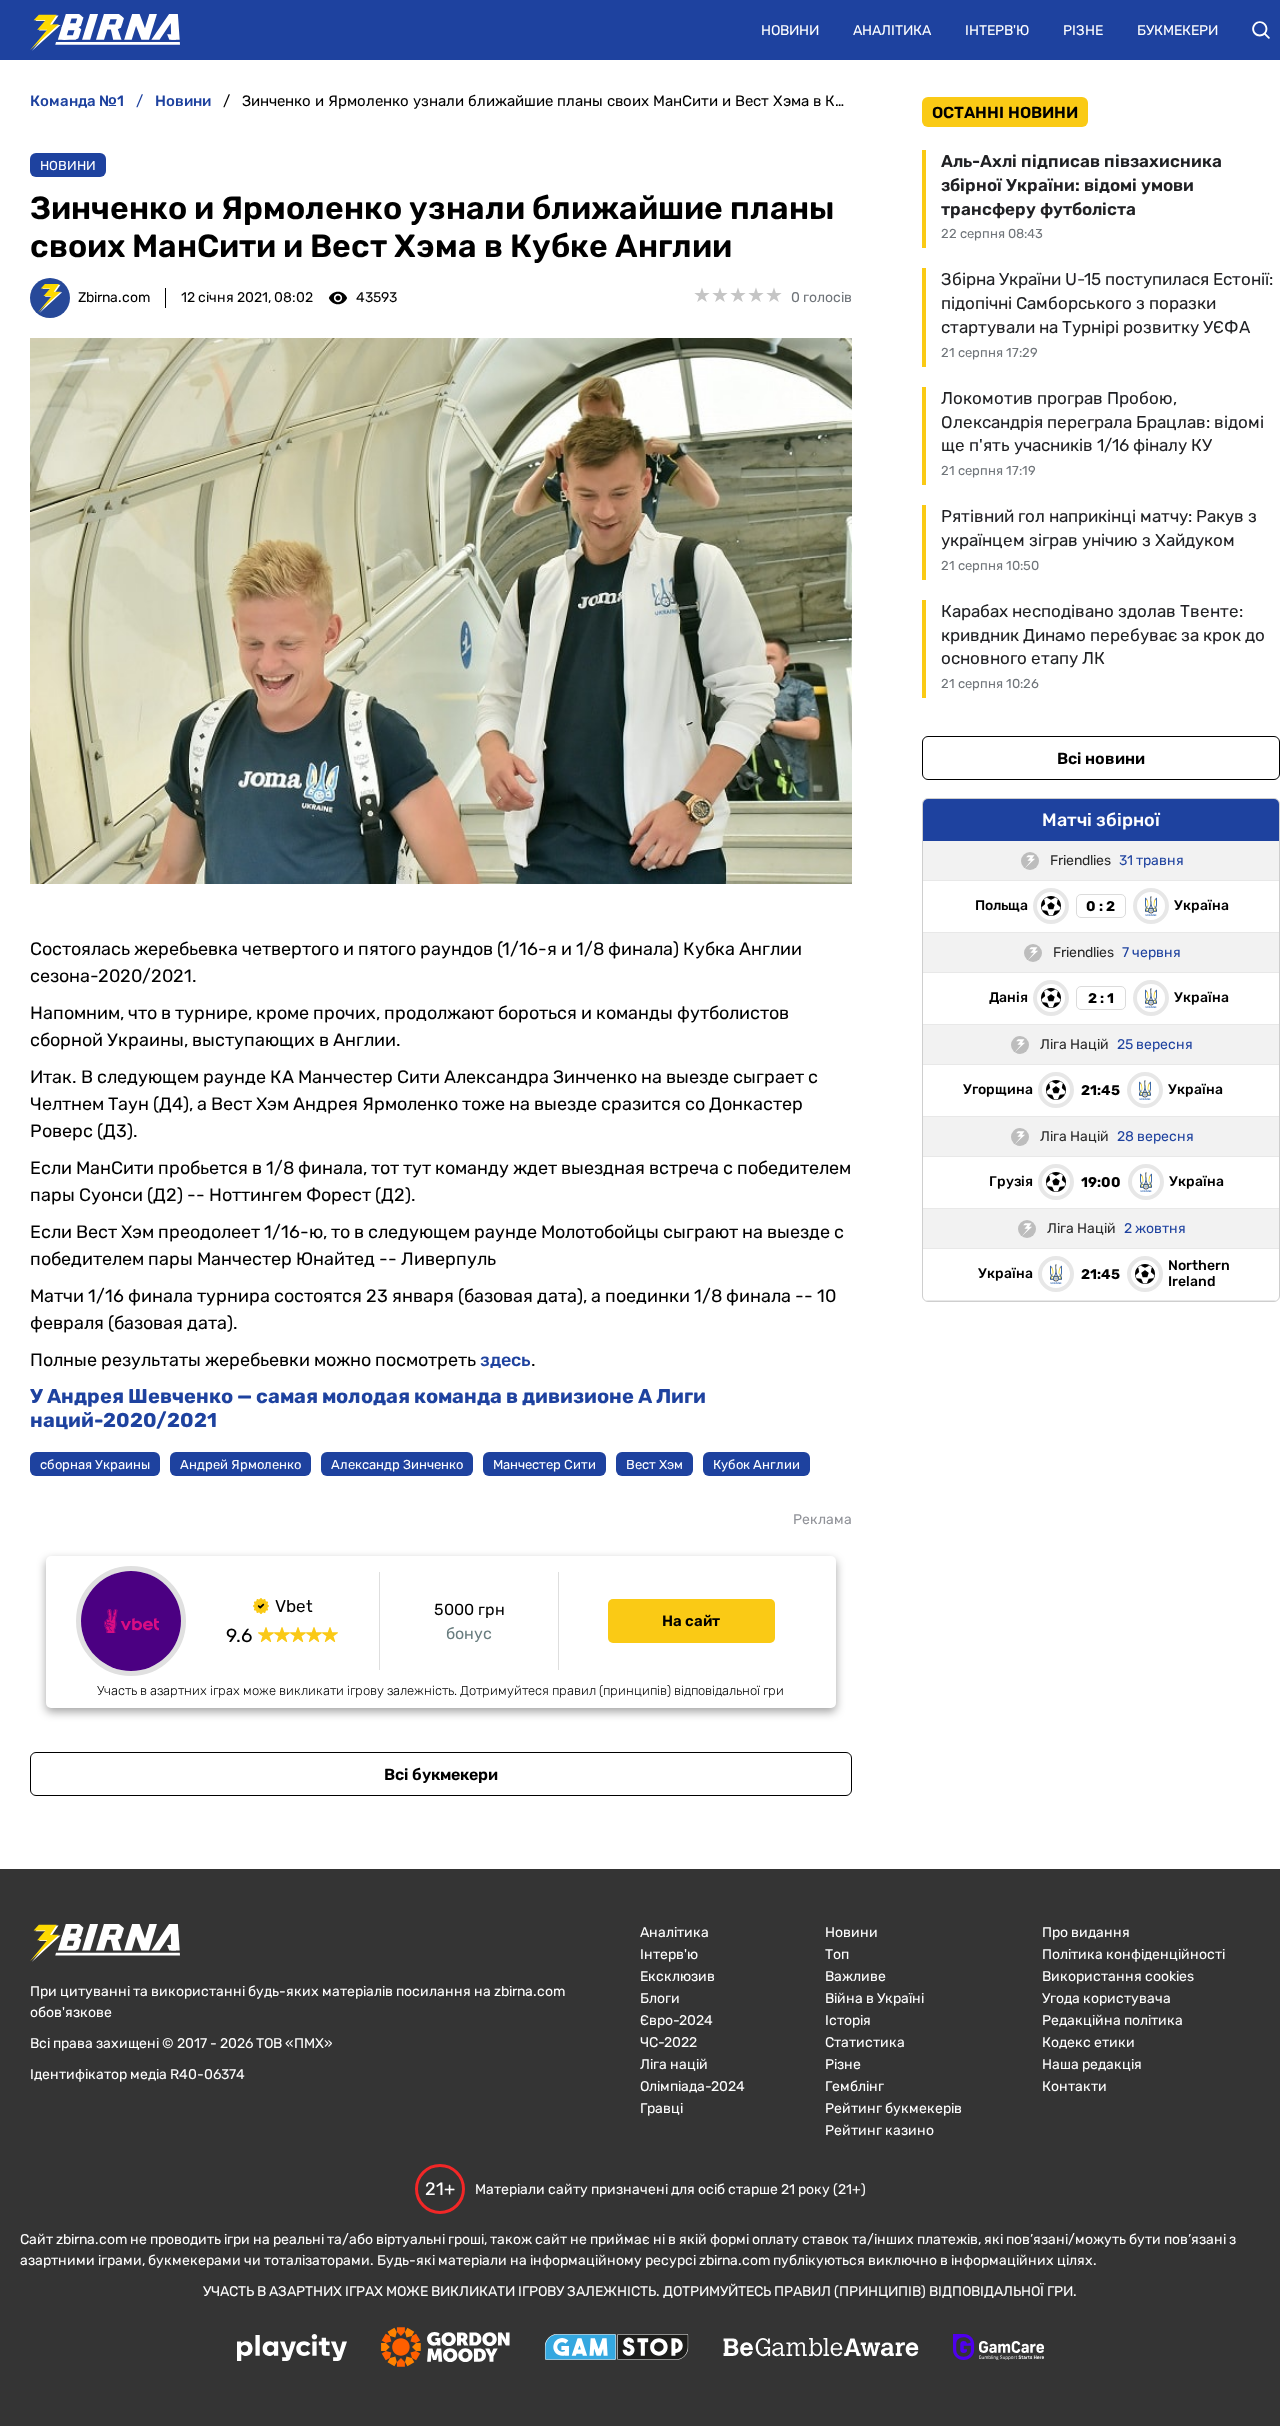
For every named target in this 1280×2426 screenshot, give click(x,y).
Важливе (855, 1976)
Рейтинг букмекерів (893, 2108)
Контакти (1074, 2086)
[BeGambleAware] (821, 2349)
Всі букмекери (441, 1774)
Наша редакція (1092, 2064)
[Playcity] (292, 2349)
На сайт (691, 1621)
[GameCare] (998, 2349)
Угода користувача (1106, 1998)
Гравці (661, 2108)
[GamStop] (616, 2349)
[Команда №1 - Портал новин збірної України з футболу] (95, 30)
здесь (505, 1360)
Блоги (660, 1998)
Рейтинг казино (879, 2130)
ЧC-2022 (668, 2042)
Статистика (865, 2042)
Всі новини (1101, 758)
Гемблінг (854, 2086)
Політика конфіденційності (1133, 1954)
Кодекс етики (1088, 2042)
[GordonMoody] (445, 2349)
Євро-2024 (676, 2020)
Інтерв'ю (997, 30)
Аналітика (892, 30)
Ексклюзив (677, 1976)
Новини (790, 30)
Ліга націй (674, 2064)
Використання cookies (1118, 1976)
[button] (1261, 30)
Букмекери (1177, 30)
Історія (848, 2020)
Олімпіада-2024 (692, 2086)
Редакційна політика (1112, 2020)
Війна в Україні (874, 1998)
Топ (837, 1954)
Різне (1083, 30)
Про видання (1086, 1932)
